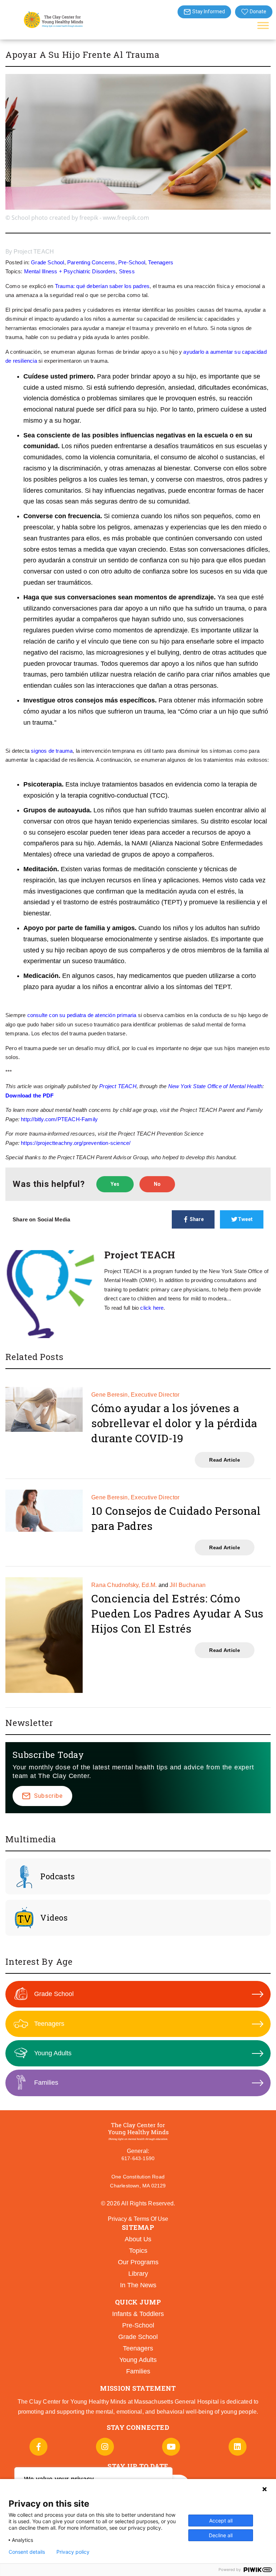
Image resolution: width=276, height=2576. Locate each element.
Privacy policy (73, 2552)
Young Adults (53, 2053)
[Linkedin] (238, 2447)
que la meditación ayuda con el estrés (180, 891)
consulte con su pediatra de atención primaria (82, 1015)
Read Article (225, 1460)
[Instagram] (105, 2447)
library (138, 2274)
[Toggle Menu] (263, 25)
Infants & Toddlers (138, 2314)
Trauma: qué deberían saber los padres (102, 286)
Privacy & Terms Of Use (138, 2219)
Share (197, 1219)
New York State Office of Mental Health (215, 1086)
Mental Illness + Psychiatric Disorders (70, 271)
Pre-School (132, 262)
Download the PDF (29, 1096)
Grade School (47, 262)
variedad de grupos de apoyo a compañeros (149, 854)
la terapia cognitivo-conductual (104, 795)
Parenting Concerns (91, 262)
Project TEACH (34, 252)
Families (46, 2083)
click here (152, 1308)
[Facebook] (38, 2447)
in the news (138, 2285)
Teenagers (161, 262)
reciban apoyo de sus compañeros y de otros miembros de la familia (164, 950)
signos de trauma (52, 751)
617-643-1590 (138, 2158)
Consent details (27, 2552)
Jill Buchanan (188, 1585)
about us (138, 2239)
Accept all (221, 2521)
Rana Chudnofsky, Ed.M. (124, 1585)
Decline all (221, 2535)
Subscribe (49, 1796)
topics (138, 2251)
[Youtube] (171, 2447)
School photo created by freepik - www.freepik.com (80, 218)
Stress (127, 271)
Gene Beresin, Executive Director (135, 1395)
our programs (138, 2262)
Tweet (245, 1219)
